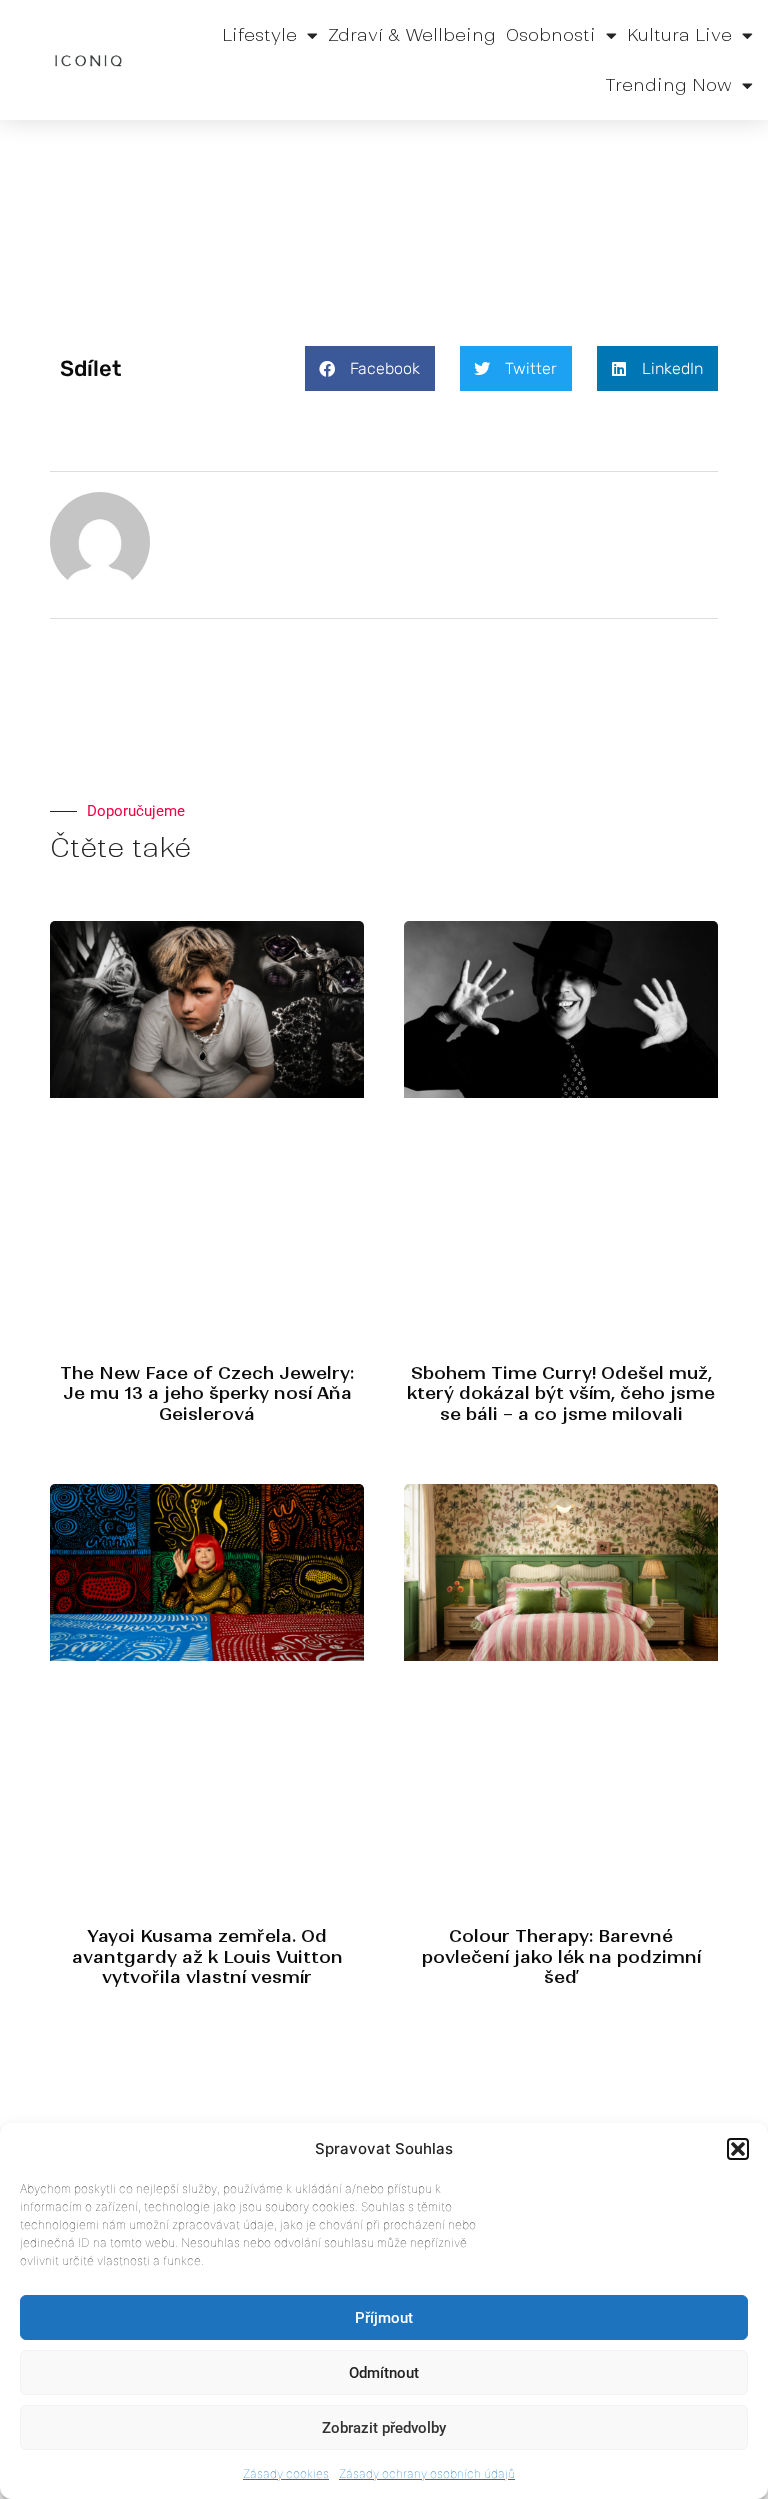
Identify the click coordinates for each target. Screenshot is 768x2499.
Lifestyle (259, 35)
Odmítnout (384, 2373)
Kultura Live (679, 35)
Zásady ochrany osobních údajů (427, 2473)
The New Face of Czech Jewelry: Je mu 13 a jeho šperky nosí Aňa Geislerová (207, 1393)
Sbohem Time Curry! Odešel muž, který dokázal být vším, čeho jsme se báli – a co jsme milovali (561, 1393)
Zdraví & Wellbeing (412, 35)
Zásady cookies (286, 2473)
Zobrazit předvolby (384, 2428)
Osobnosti (551, 35)
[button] (738, 2149)
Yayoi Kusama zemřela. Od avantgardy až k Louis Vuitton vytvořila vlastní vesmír (207, 1956)
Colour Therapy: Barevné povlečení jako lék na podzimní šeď (561, 1956)
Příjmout (384, 2318)
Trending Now (668, 85)
